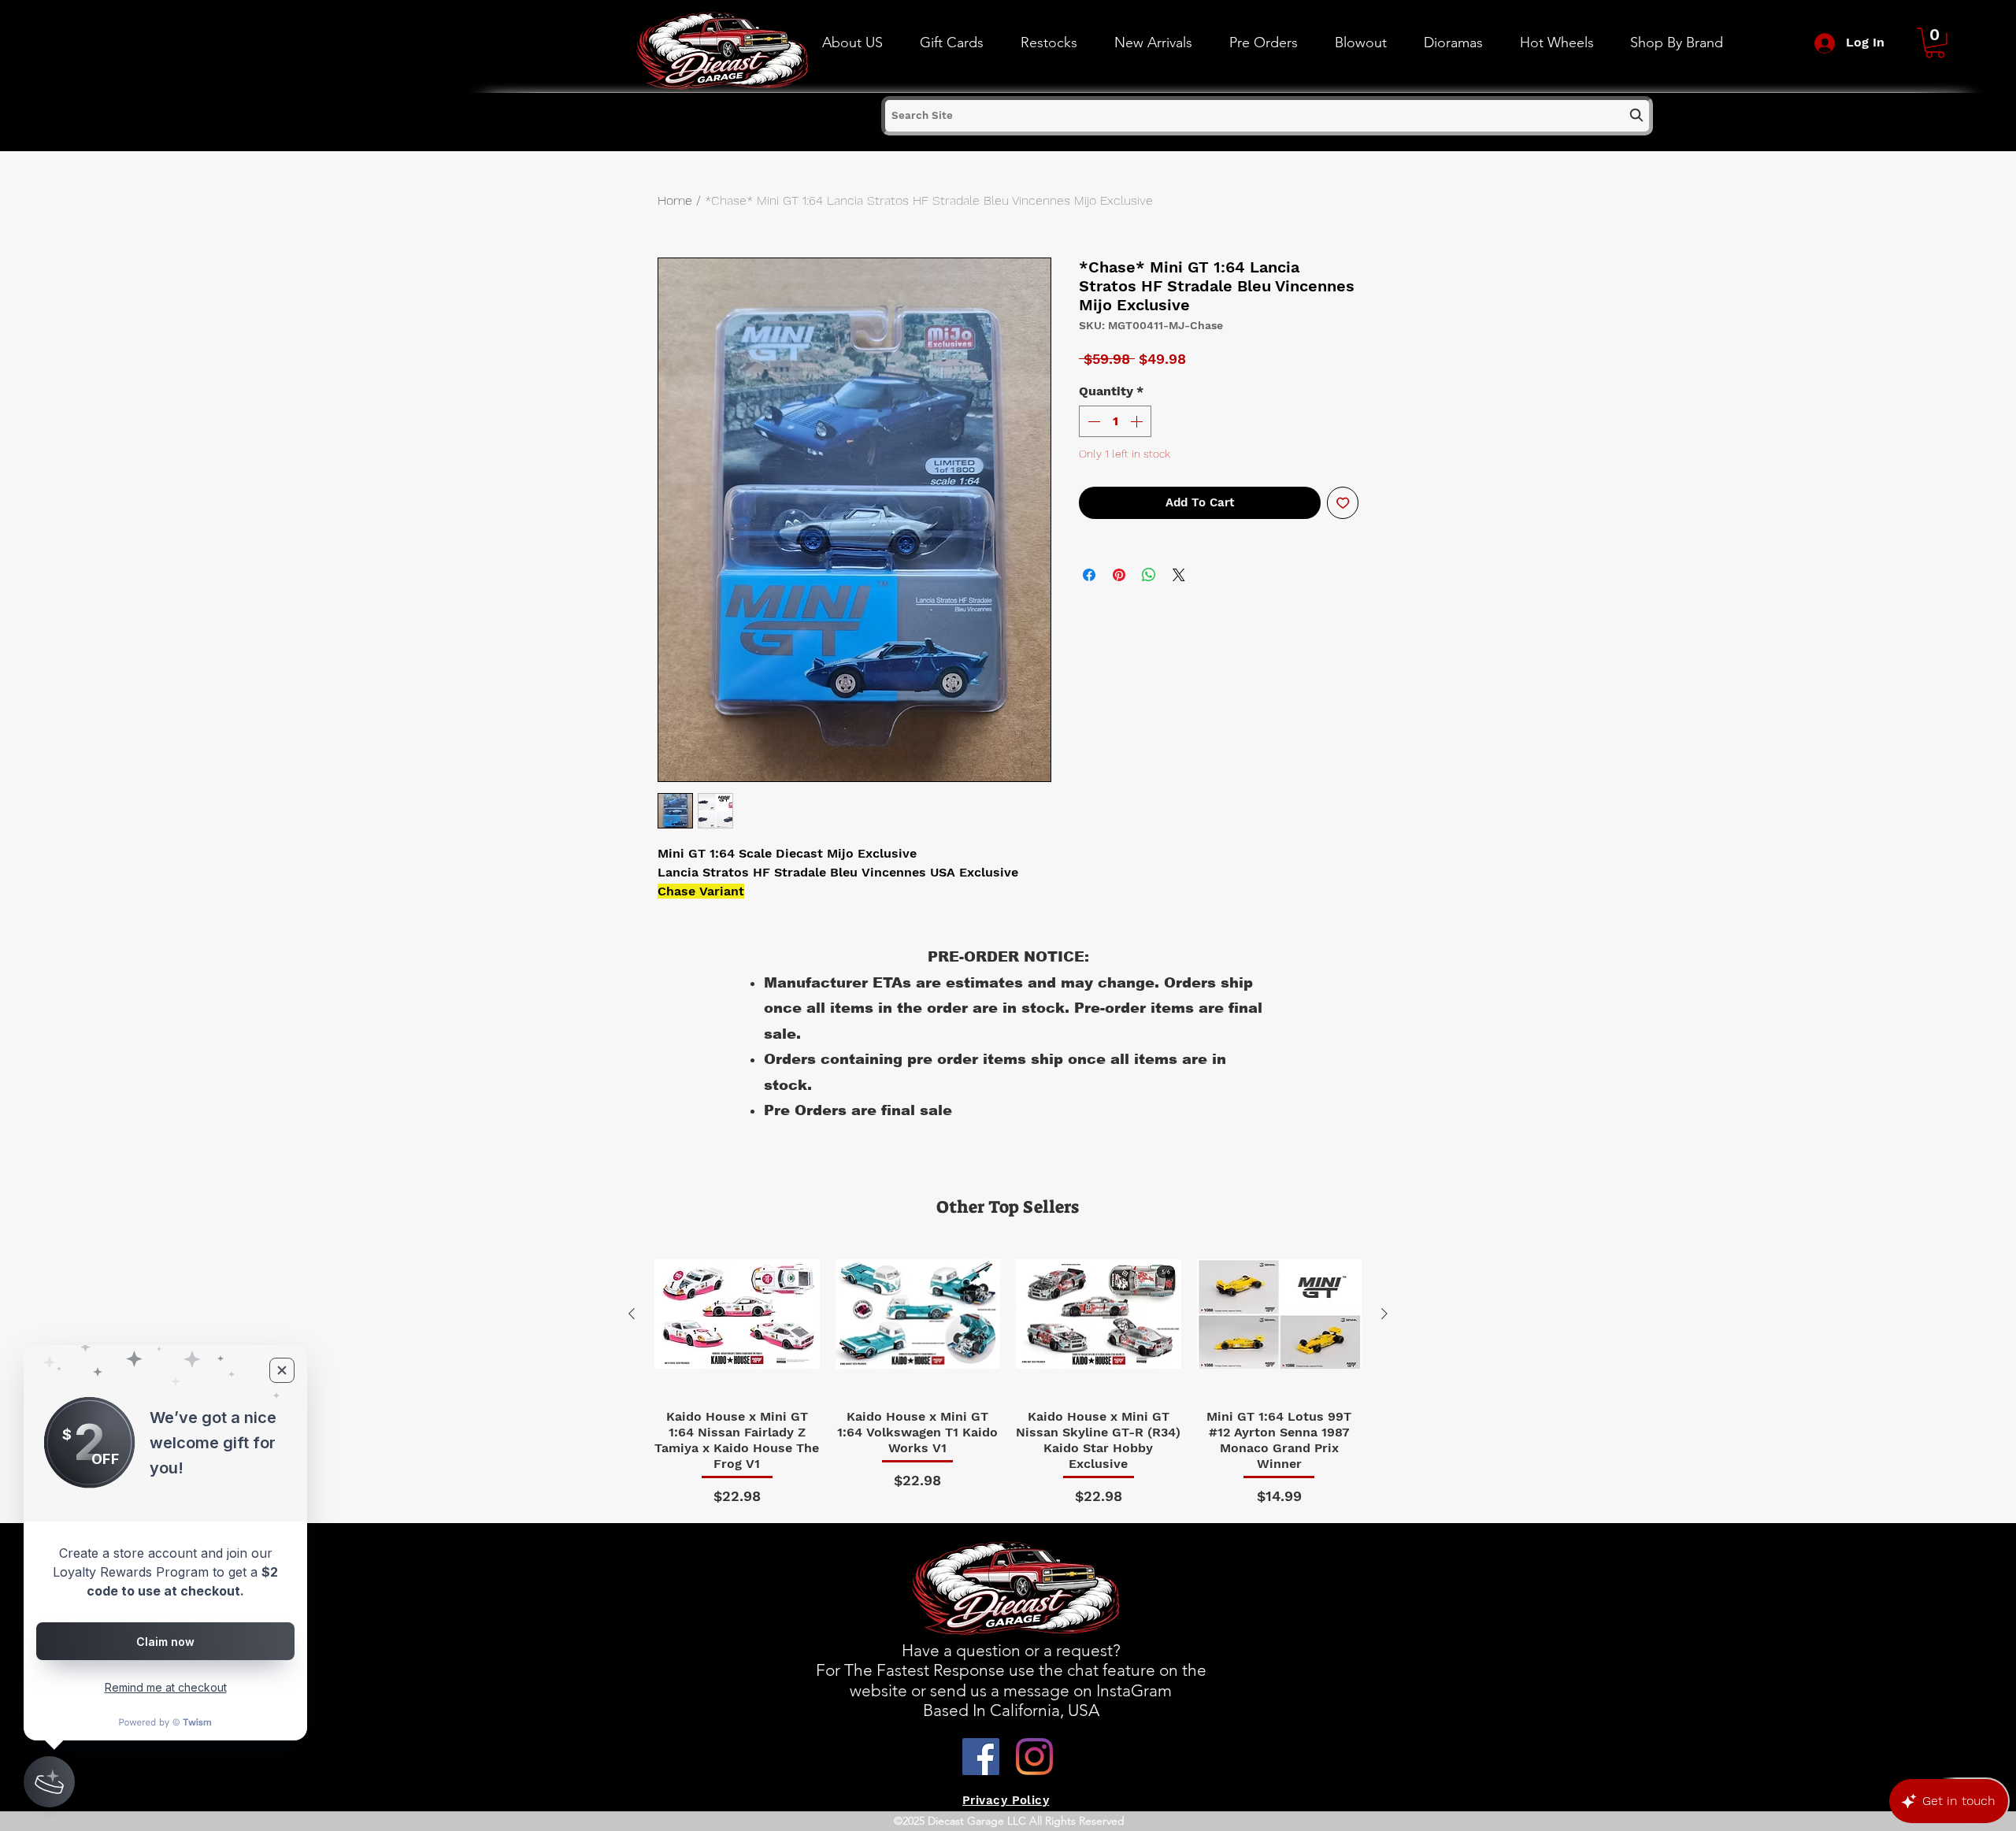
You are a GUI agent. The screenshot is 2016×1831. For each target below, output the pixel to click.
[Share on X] (1179, 575)
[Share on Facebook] (1089, 575)
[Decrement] (1092, 421)
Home (675, 200)
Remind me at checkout (166, 1687)
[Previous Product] (632, 1314)
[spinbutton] (1115, 421)
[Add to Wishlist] (1343, 503)
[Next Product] (1384, 1314)
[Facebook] (981, 1757)
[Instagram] (1034, 1757)
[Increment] (1138, 421)
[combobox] (1267, 116)
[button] (1556, 43)
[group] (1008, 1370)
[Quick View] (737, 1314)
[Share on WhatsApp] (1149, 575)
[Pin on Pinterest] (1119, 575)
